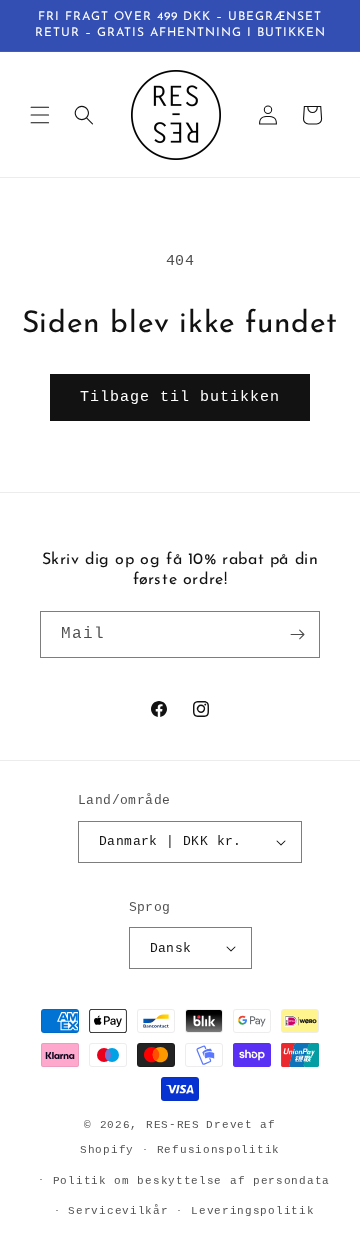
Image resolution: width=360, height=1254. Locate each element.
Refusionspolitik (218, 1150)
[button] (40, 115)
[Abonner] (297, 634)
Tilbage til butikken (180, 397)
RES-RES (173, 1125)
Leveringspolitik (252, 1211)
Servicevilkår (118, 1211)
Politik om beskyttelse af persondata (191, 1181)
